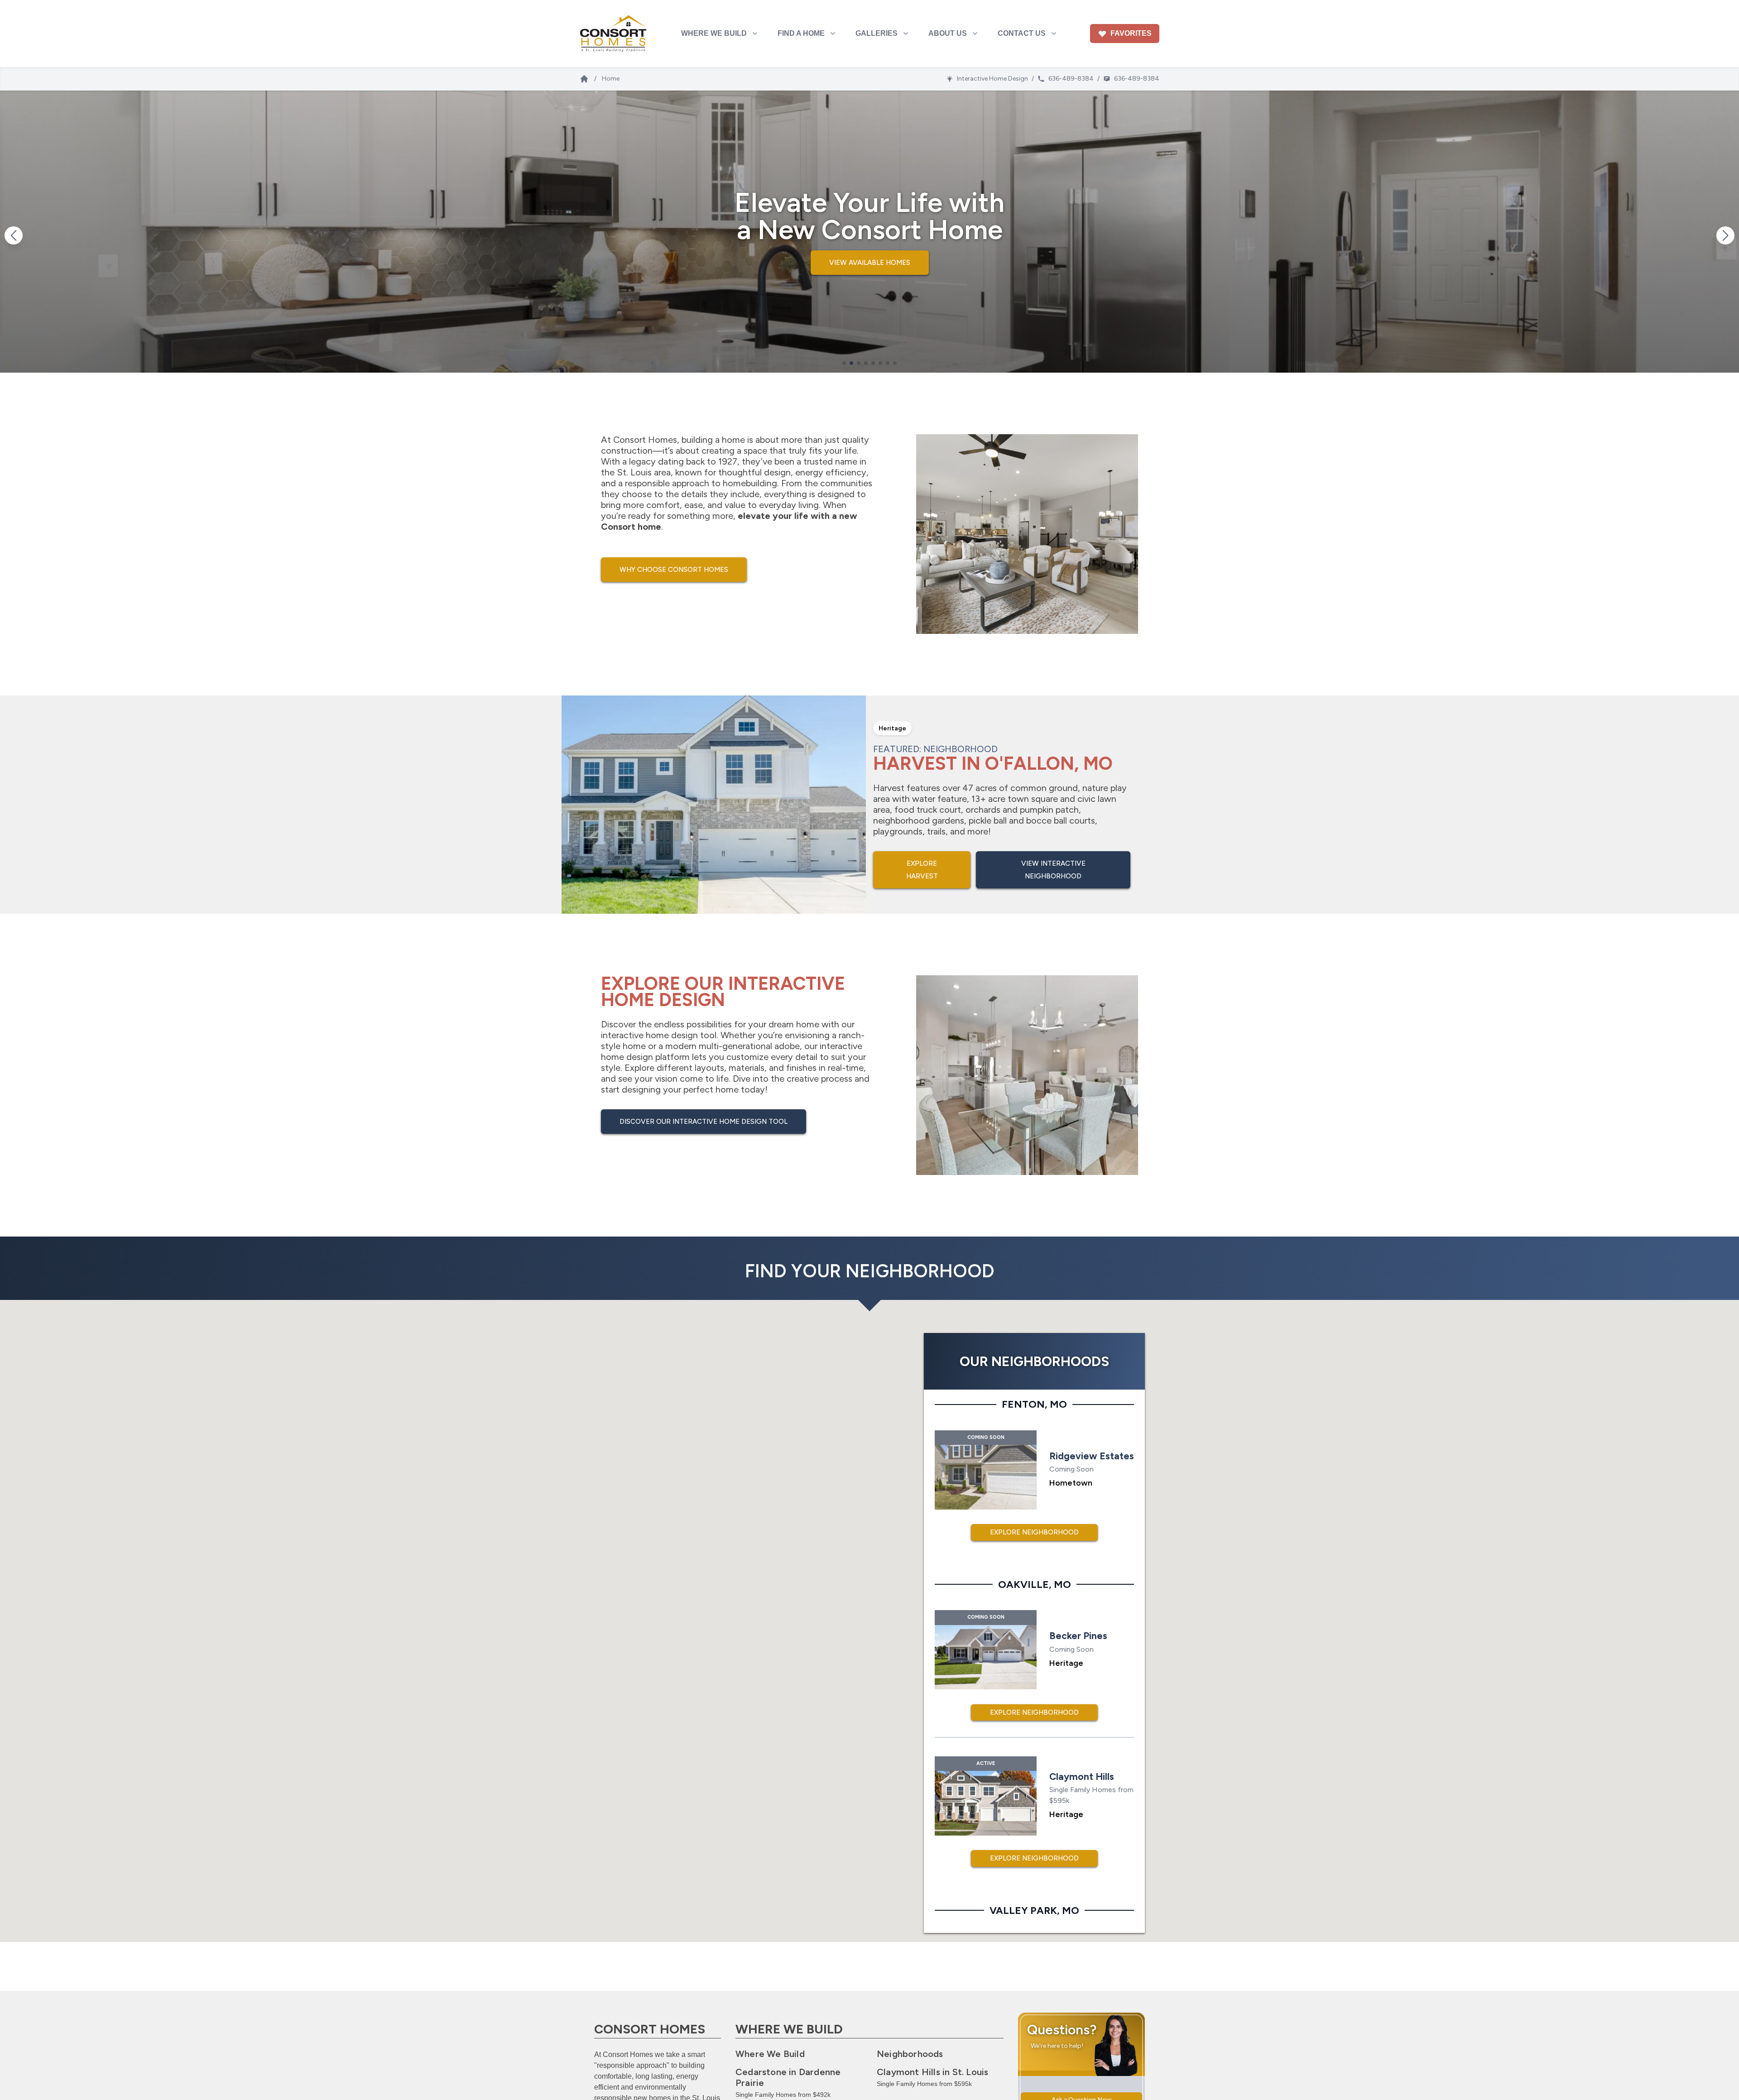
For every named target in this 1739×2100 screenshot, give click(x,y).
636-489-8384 (1071, 79)
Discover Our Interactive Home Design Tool (704, 1122)
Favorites (1131, 33)
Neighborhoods (910, 2054)
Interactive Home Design (992, 79)
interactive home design (649, 1035)
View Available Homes (870, 263)
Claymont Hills (932, 2072)
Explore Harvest (922, 870)
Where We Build (770, 2054)
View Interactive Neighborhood (1053, 870)
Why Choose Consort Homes (674, 570)
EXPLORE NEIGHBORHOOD (1034, 1532)
